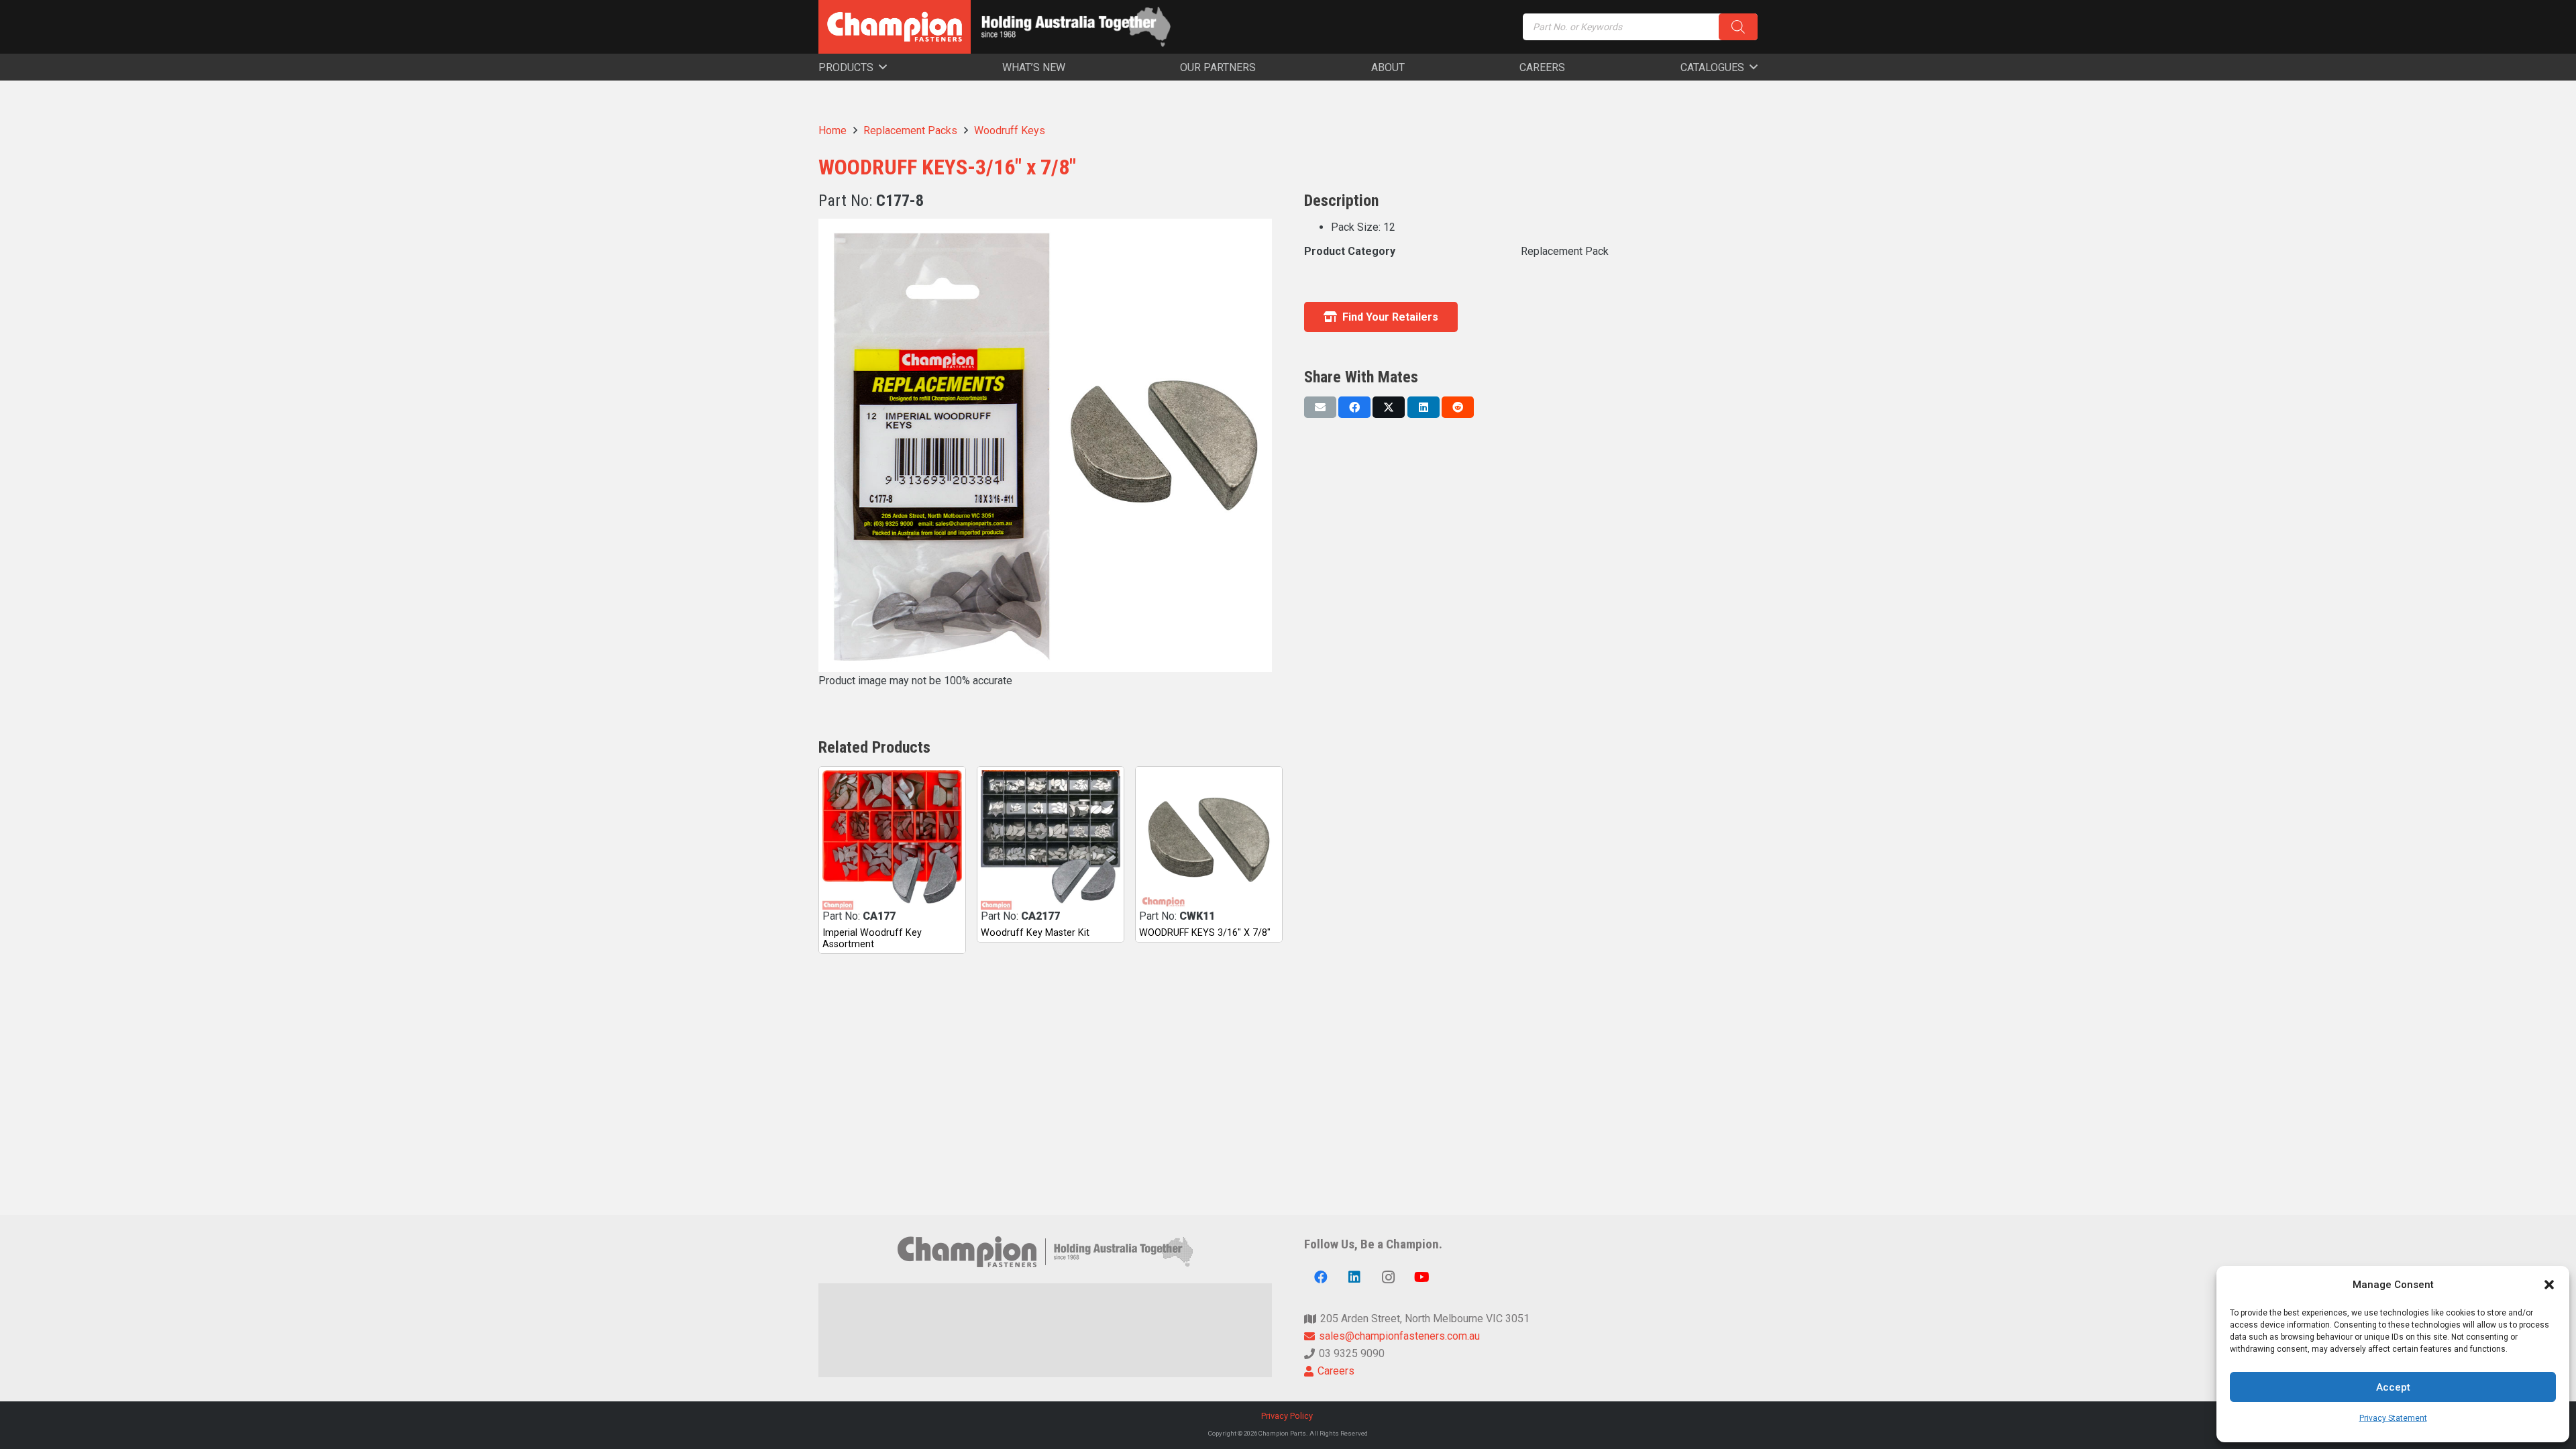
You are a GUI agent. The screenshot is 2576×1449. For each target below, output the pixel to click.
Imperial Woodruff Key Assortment (872, 938)
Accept (2393, 1387)
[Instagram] (1388, 1277)
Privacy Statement (2393, 1418)
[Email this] (1320, 407)
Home (833, 130)
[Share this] (1354, 407)
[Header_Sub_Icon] (1076, 27)
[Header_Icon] (895, 27)
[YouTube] (1421, 1277)
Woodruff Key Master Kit (1035, 933)
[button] (2549, 1285)
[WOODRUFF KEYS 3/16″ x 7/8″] (1209, 840)
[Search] (1738, 27)
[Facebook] (1321, 1277)
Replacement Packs (910, 130)
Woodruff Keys (1010, 130)
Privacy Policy (1288, 1416)
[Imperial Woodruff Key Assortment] (892, 840)
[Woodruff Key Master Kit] (1051, 840)
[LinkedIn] (1354, 1277)
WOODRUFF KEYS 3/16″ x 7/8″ (1205, 933)
